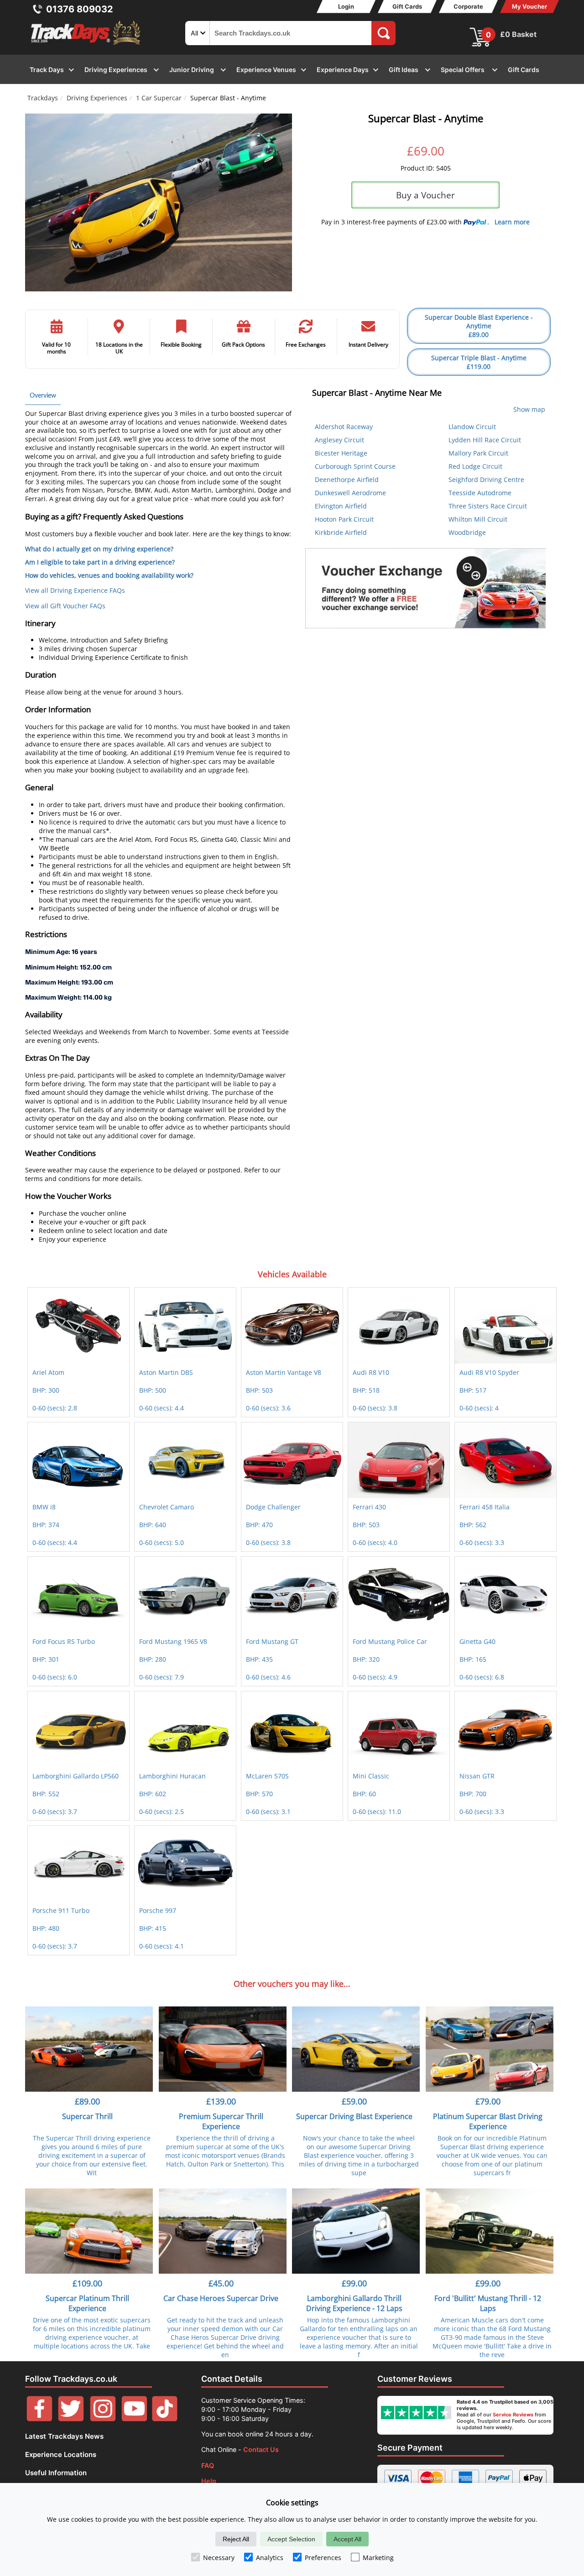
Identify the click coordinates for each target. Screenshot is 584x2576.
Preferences (323, 2558)
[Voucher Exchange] (425, 588)
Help (209, 2481)
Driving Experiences (97, 98)
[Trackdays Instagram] (103, 2419)
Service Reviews (513, 2415)
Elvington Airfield (341, 506)
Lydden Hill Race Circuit (485, 440)
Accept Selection (291, 2539)
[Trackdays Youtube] (134, 2419)
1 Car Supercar (159, 98)
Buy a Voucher (425, 195)
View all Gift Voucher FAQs (65, 606)
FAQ (208, 2465)
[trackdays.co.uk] (86, 45)
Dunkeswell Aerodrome (350, 493)
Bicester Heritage (341, 453)
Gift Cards (407, 6)
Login (346, 6)
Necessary (219, 2558)
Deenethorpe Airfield (347, 479)
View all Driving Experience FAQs (75, 590)
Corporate (468, 6)
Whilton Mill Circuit (478, 519)
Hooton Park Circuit (344, 519)
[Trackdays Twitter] (71, 2419)
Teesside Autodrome (480, 493)
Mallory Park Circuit (478, 453)
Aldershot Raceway (344, 427)
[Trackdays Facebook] (39, 2419)
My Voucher (529, 6)
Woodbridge (467, 532)
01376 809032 (80, 9)
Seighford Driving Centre (486, 479)
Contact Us (261, 2449)
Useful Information (56, 2473)
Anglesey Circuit (339, 440)
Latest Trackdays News (64, 2436)
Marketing (378, 2558)
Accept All (347, 2539)
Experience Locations (61, 2454)
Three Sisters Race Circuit (488, 506)
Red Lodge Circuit (475, 466)
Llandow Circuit (472, 427)
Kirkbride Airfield (341, 532)
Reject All (236, 2539)
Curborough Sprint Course (355, 466)
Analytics (270, 2558)
